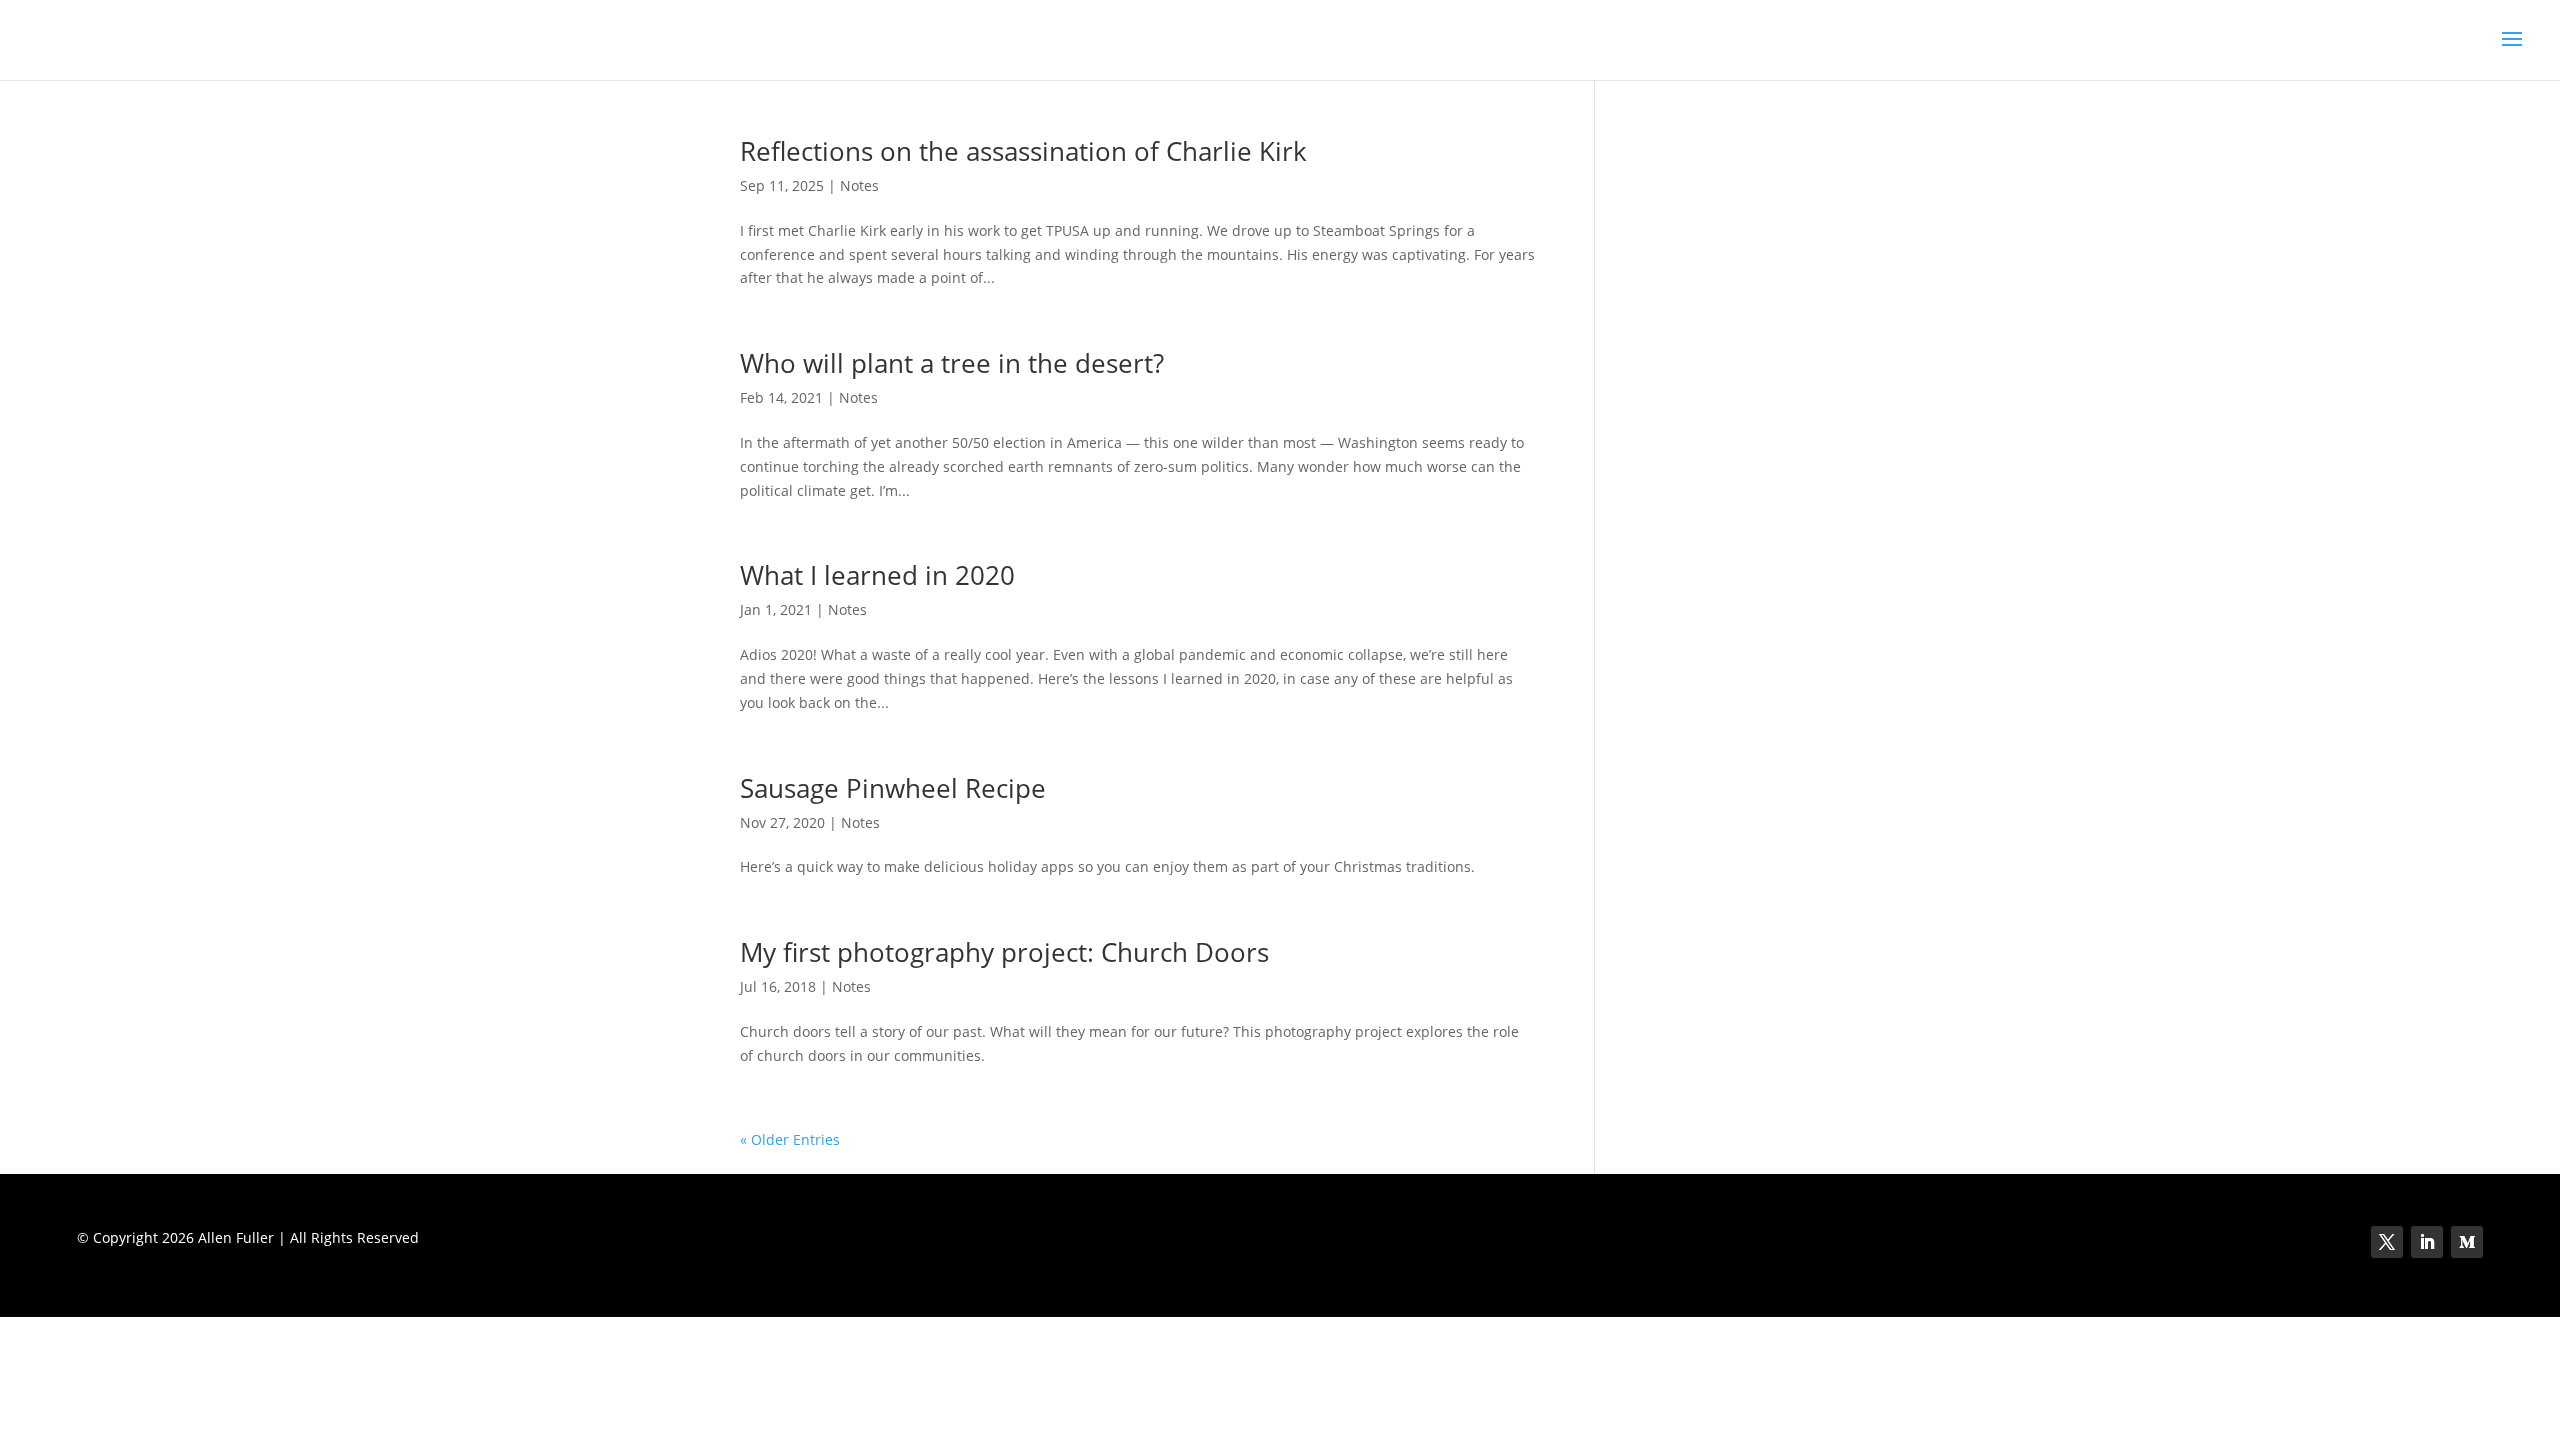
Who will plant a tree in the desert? (952, 363)
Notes (859, 185)
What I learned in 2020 (877, 575)
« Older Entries (790, 1139)
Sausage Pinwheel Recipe (893, 788)
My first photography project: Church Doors (1004, 952)
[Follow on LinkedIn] (2427, 1242)
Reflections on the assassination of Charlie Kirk (1023, 151)
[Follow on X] (2387, 1242)
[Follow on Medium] (2467, 1242)
